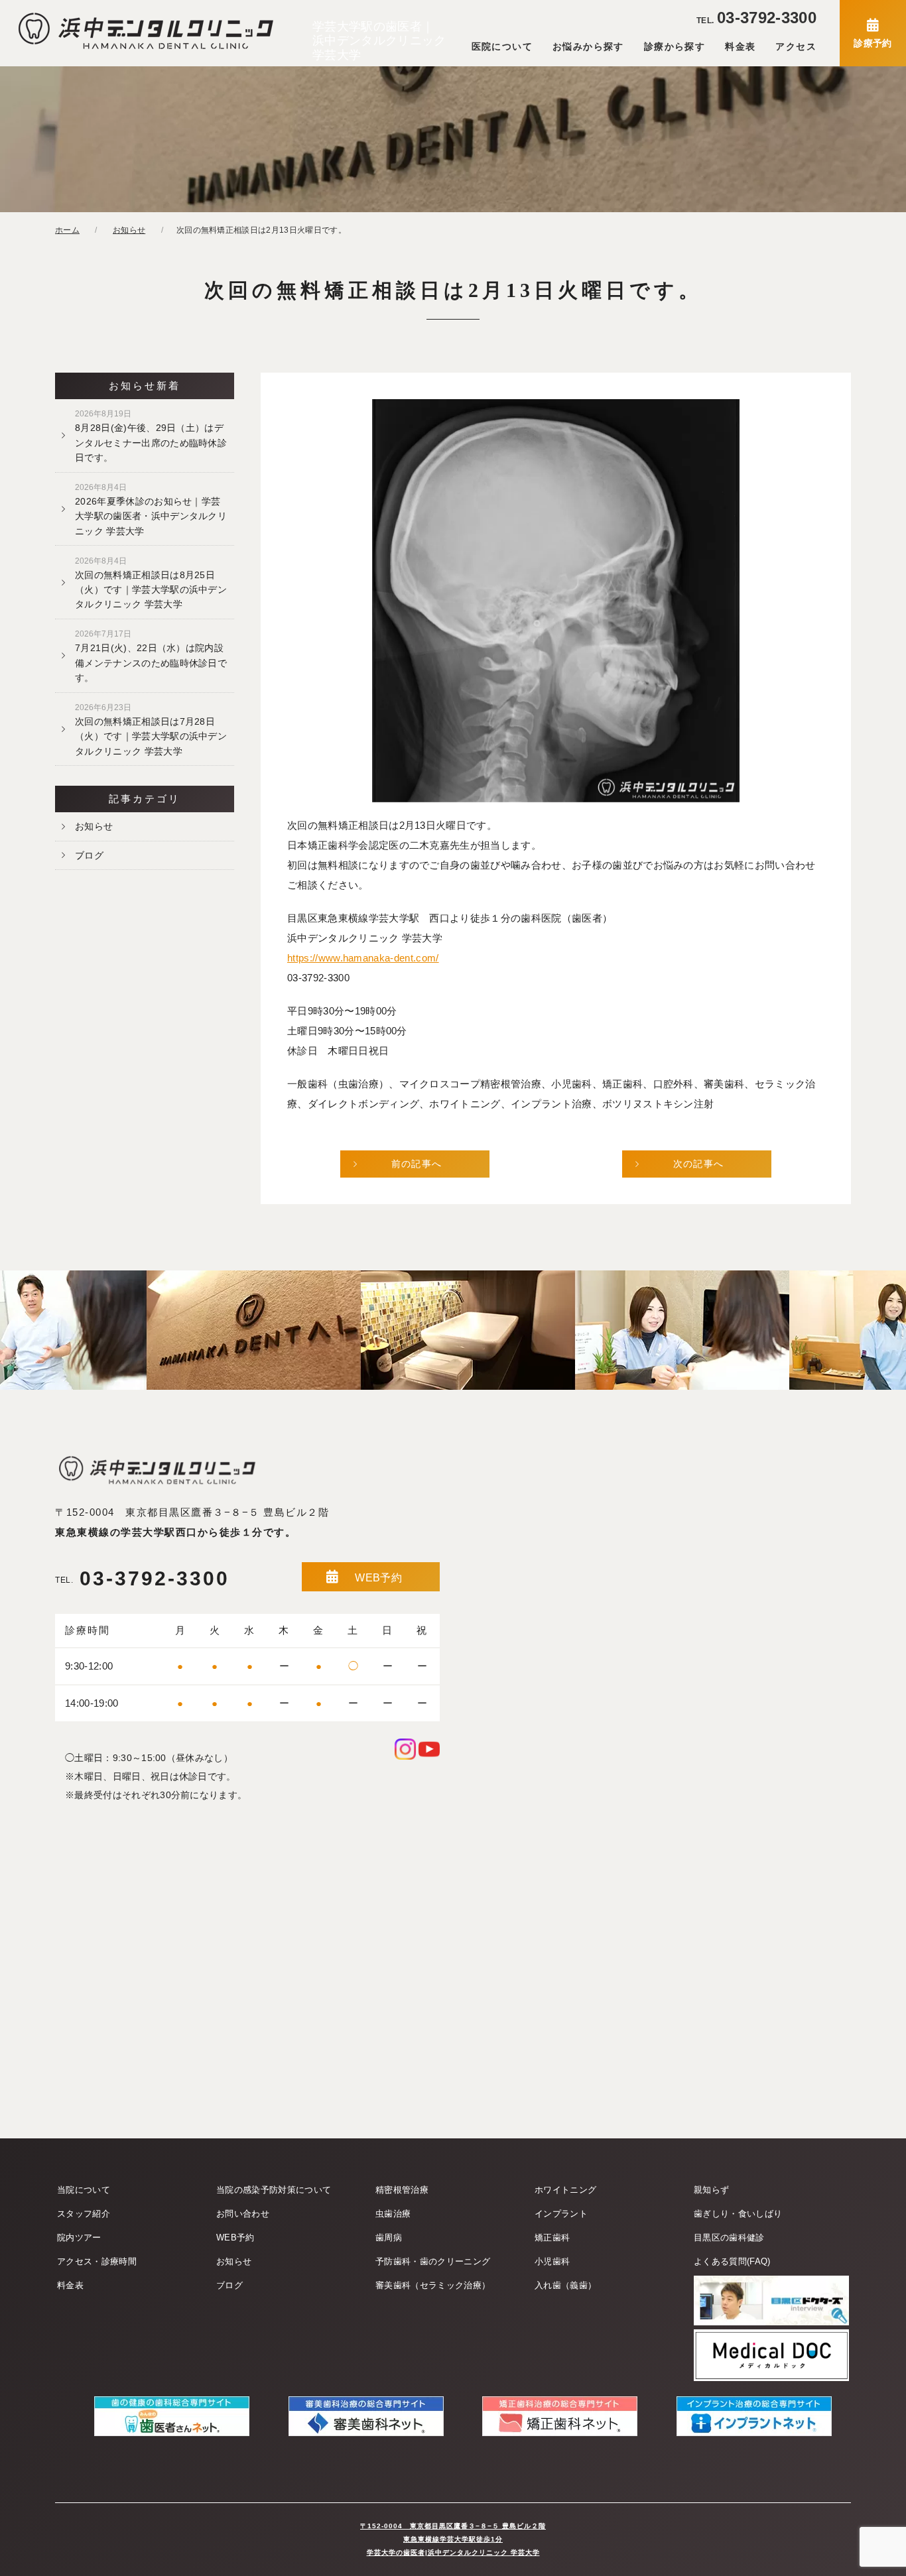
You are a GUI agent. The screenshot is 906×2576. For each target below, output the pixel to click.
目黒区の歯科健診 (729, 2238)
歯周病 (389, 2238)
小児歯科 (552, 2261)
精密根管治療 (402, 2190)
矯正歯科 (552, 2238)
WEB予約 (378, 1578)
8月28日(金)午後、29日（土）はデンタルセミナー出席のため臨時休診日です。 (151, 436)
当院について (84, 2190)
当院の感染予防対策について (274, 2190)
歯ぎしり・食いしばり (738, 2214)
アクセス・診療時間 (97, 2261)
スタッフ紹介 (84, 2214)
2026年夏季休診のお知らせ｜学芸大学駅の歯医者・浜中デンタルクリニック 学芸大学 (151, 510)
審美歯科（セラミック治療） (433, 2285)
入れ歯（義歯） (565, 2285)
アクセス (796, 46)
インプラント (561, 2214)
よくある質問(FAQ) (732, 2261)
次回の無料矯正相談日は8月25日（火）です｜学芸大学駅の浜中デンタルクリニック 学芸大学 (151, 583)
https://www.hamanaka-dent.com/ (363, 958)
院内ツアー (79, 2238)
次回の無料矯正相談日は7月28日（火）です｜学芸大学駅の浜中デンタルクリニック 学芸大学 (151, 730)
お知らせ (94, 826)
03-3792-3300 (756, 18)
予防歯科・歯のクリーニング (433, 2261)
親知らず (711, 2190)
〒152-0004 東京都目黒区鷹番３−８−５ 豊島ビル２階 (192, 1512)
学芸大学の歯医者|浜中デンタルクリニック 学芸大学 (453, 2552)
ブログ (89, 855)
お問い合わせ (243, 2214)
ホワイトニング (565, 2190)
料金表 (740, 46)
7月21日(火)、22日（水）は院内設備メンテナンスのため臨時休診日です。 (151, 656)
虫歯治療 (393, 2214)
